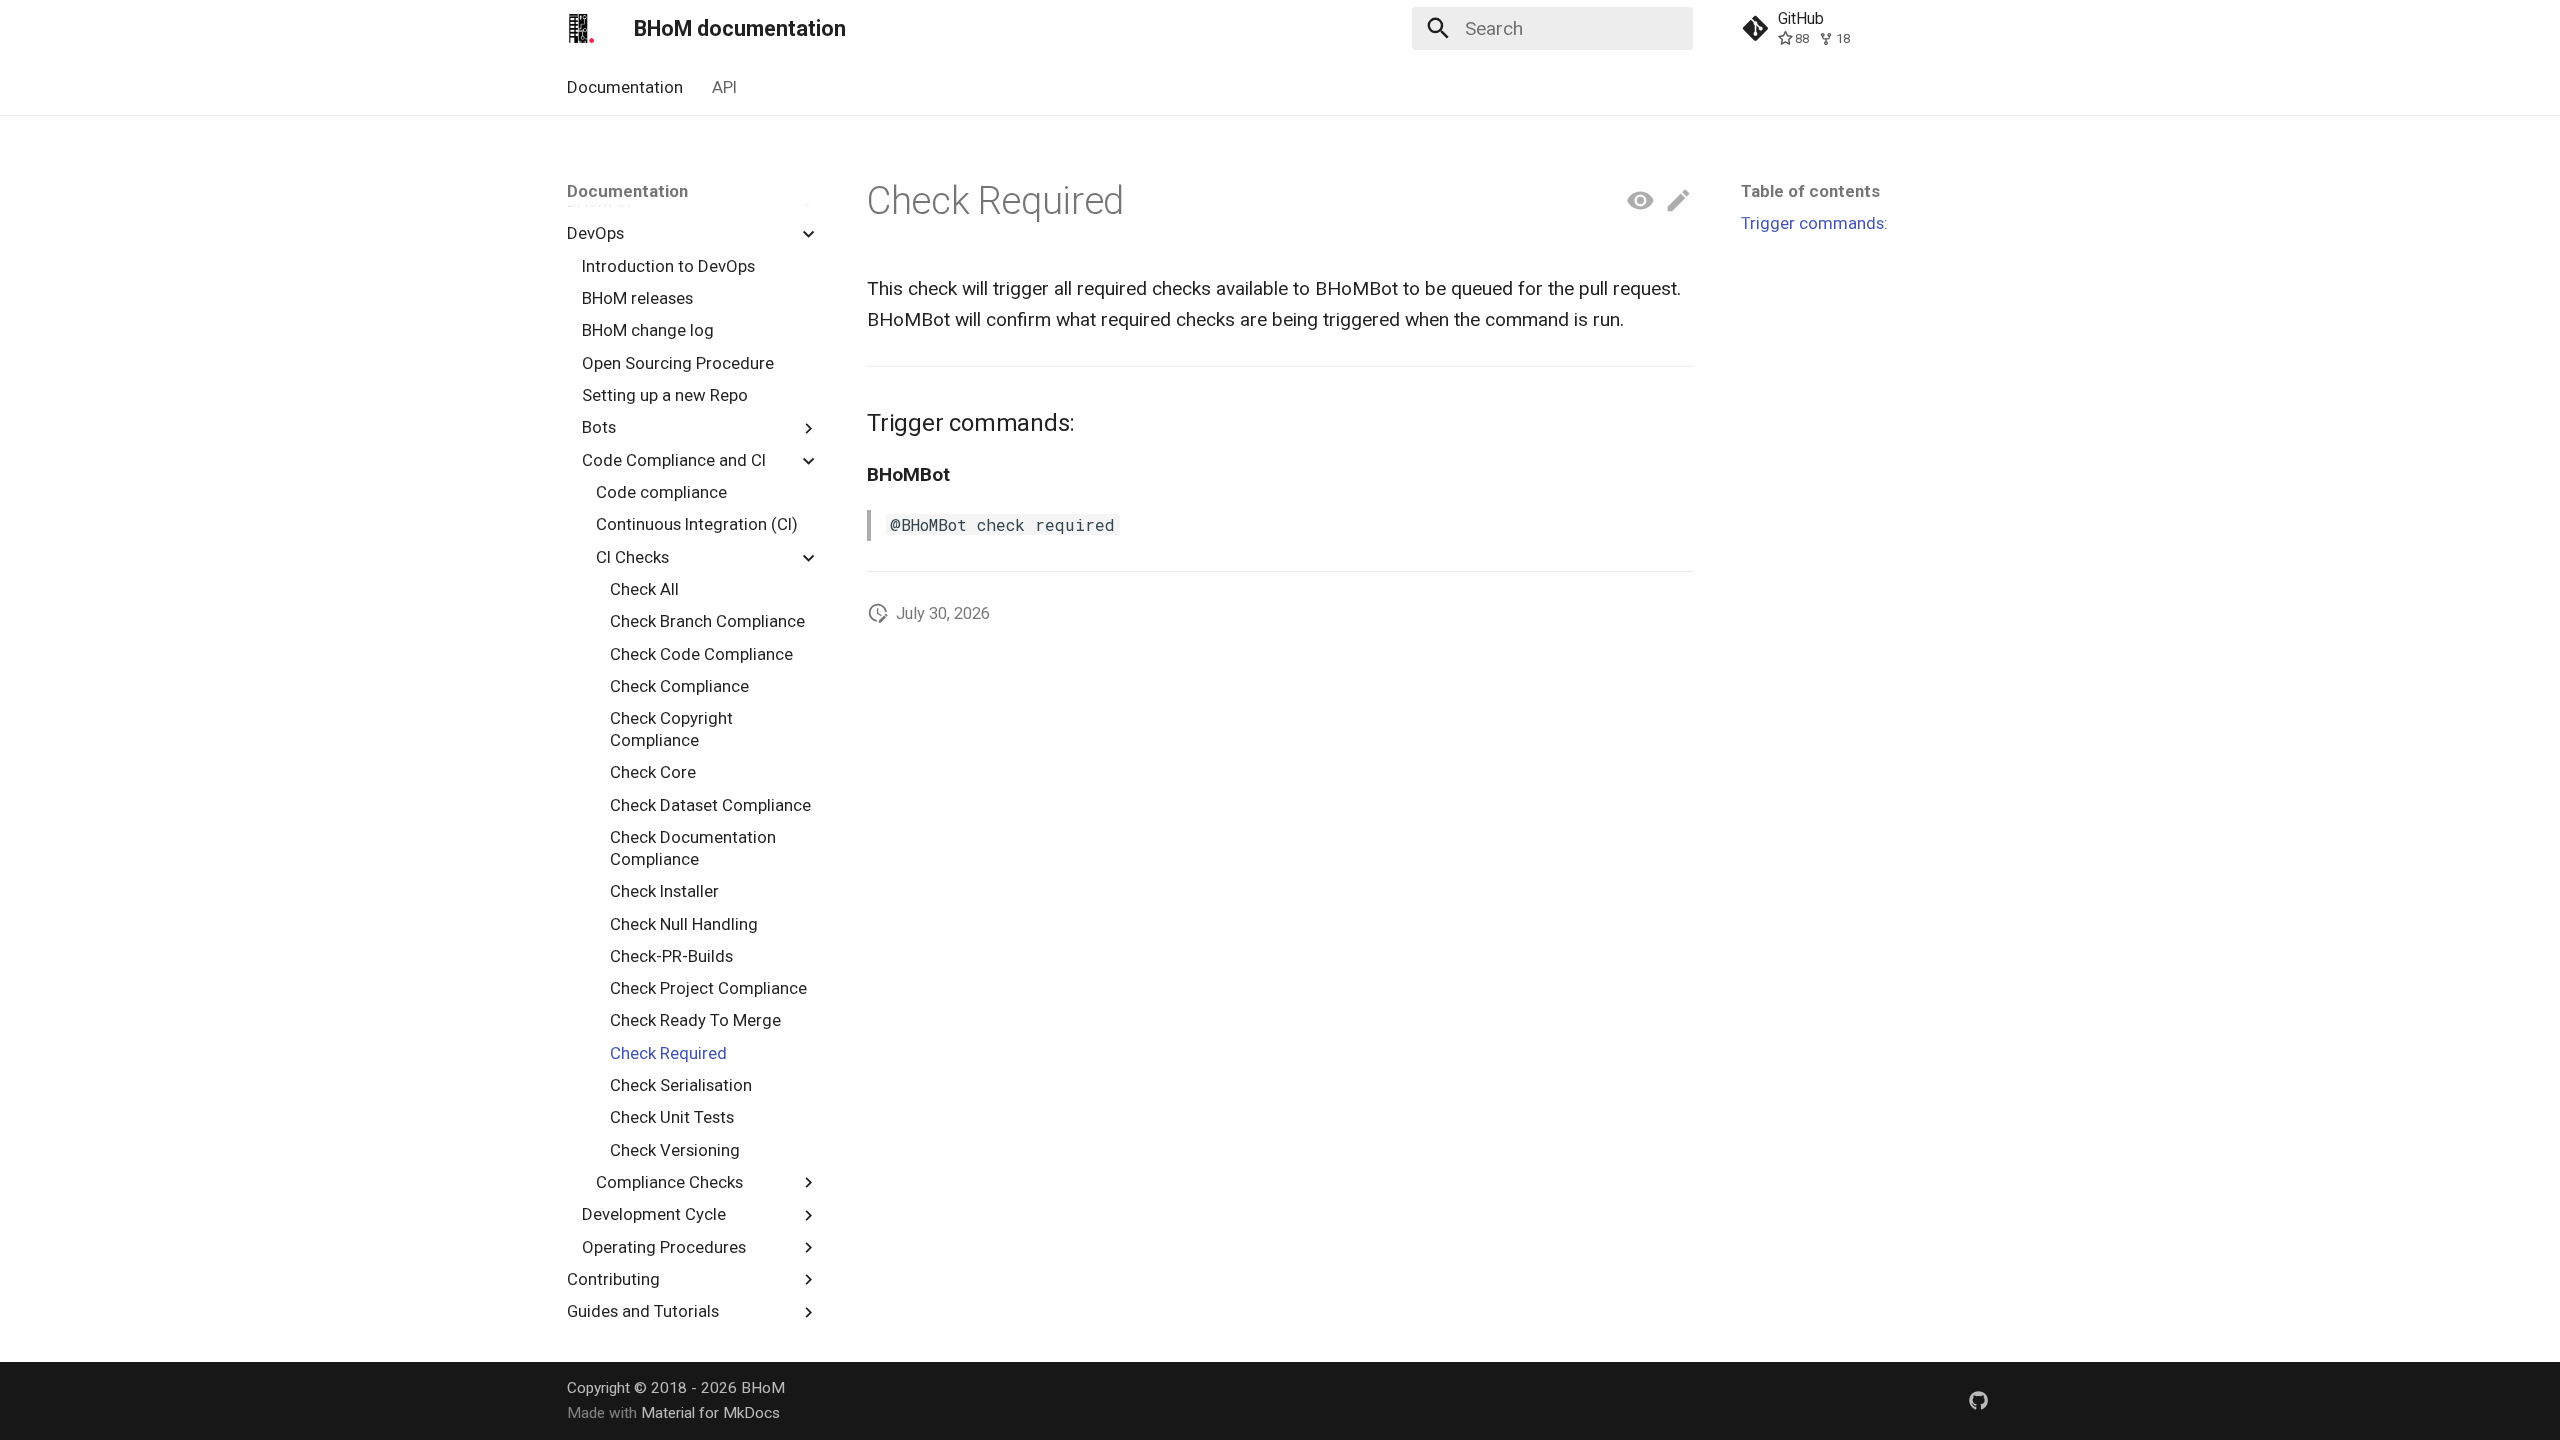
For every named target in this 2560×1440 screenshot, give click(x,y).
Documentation (625, 87)
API (724, 87)
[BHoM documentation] (582, 29)
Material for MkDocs (710, 1413)
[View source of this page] (1640, 201)
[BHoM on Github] (1978, 1400)
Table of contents (1810, 191)
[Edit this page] (1678, 201)
